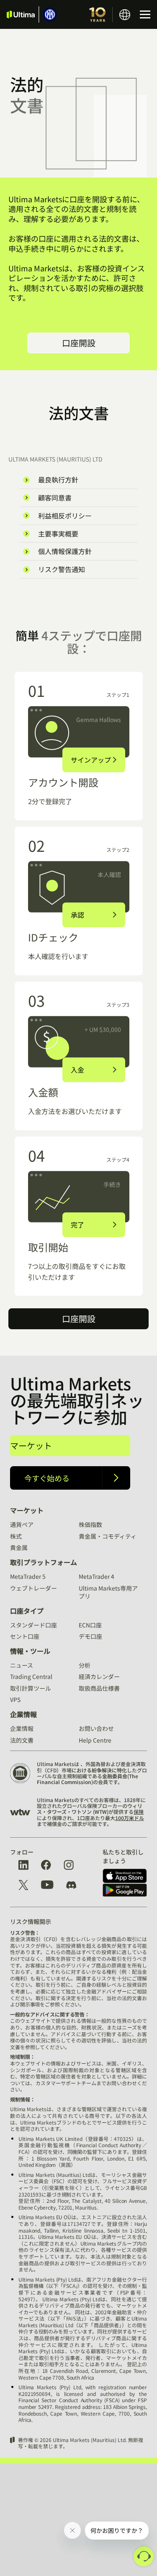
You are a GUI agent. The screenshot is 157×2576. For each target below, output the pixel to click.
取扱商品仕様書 (99, 1688)
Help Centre (95, 1740)
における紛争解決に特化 (99, 1770)
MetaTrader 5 (28, 1576)
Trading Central (31, 1676)
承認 (77, 915)
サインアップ (91, 760)
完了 (77, 1225)
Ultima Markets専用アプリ (108, 1592)
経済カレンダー (99, 1676)
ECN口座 (90, 1625)
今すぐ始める (47, 1478)
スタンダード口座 (33, 1625)
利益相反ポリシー (65, 516)
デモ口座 (90, 1636)
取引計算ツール (31, 1688)
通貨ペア (22, 1524)
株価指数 (90, 1524)
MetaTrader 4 (97, 1576)
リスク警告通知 (62, 569)
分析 (85, 1665)
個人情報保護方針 (65, 551)
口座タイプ (27, 1611)
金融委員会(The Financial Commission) (88, 1779)
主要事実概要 (58, 534)
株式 (16, 1536)
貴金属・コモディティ (108, 1536)
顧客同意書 (55, 498)
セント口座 (25, 1636)
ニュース (22, 1665)
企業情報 (23, 1714)
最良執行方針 (58, 480)
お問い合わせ (96, 1728)
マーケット (31, 1445)
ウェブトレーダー (33, 1588)
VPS (15, 1699)
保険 (139, 1811)
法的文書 (22, 1740)
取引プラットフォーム (44, 1562)
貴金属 (19, 1547)
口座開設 (79, 343)
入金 (77, 1070)
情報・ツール (30, 1651)
